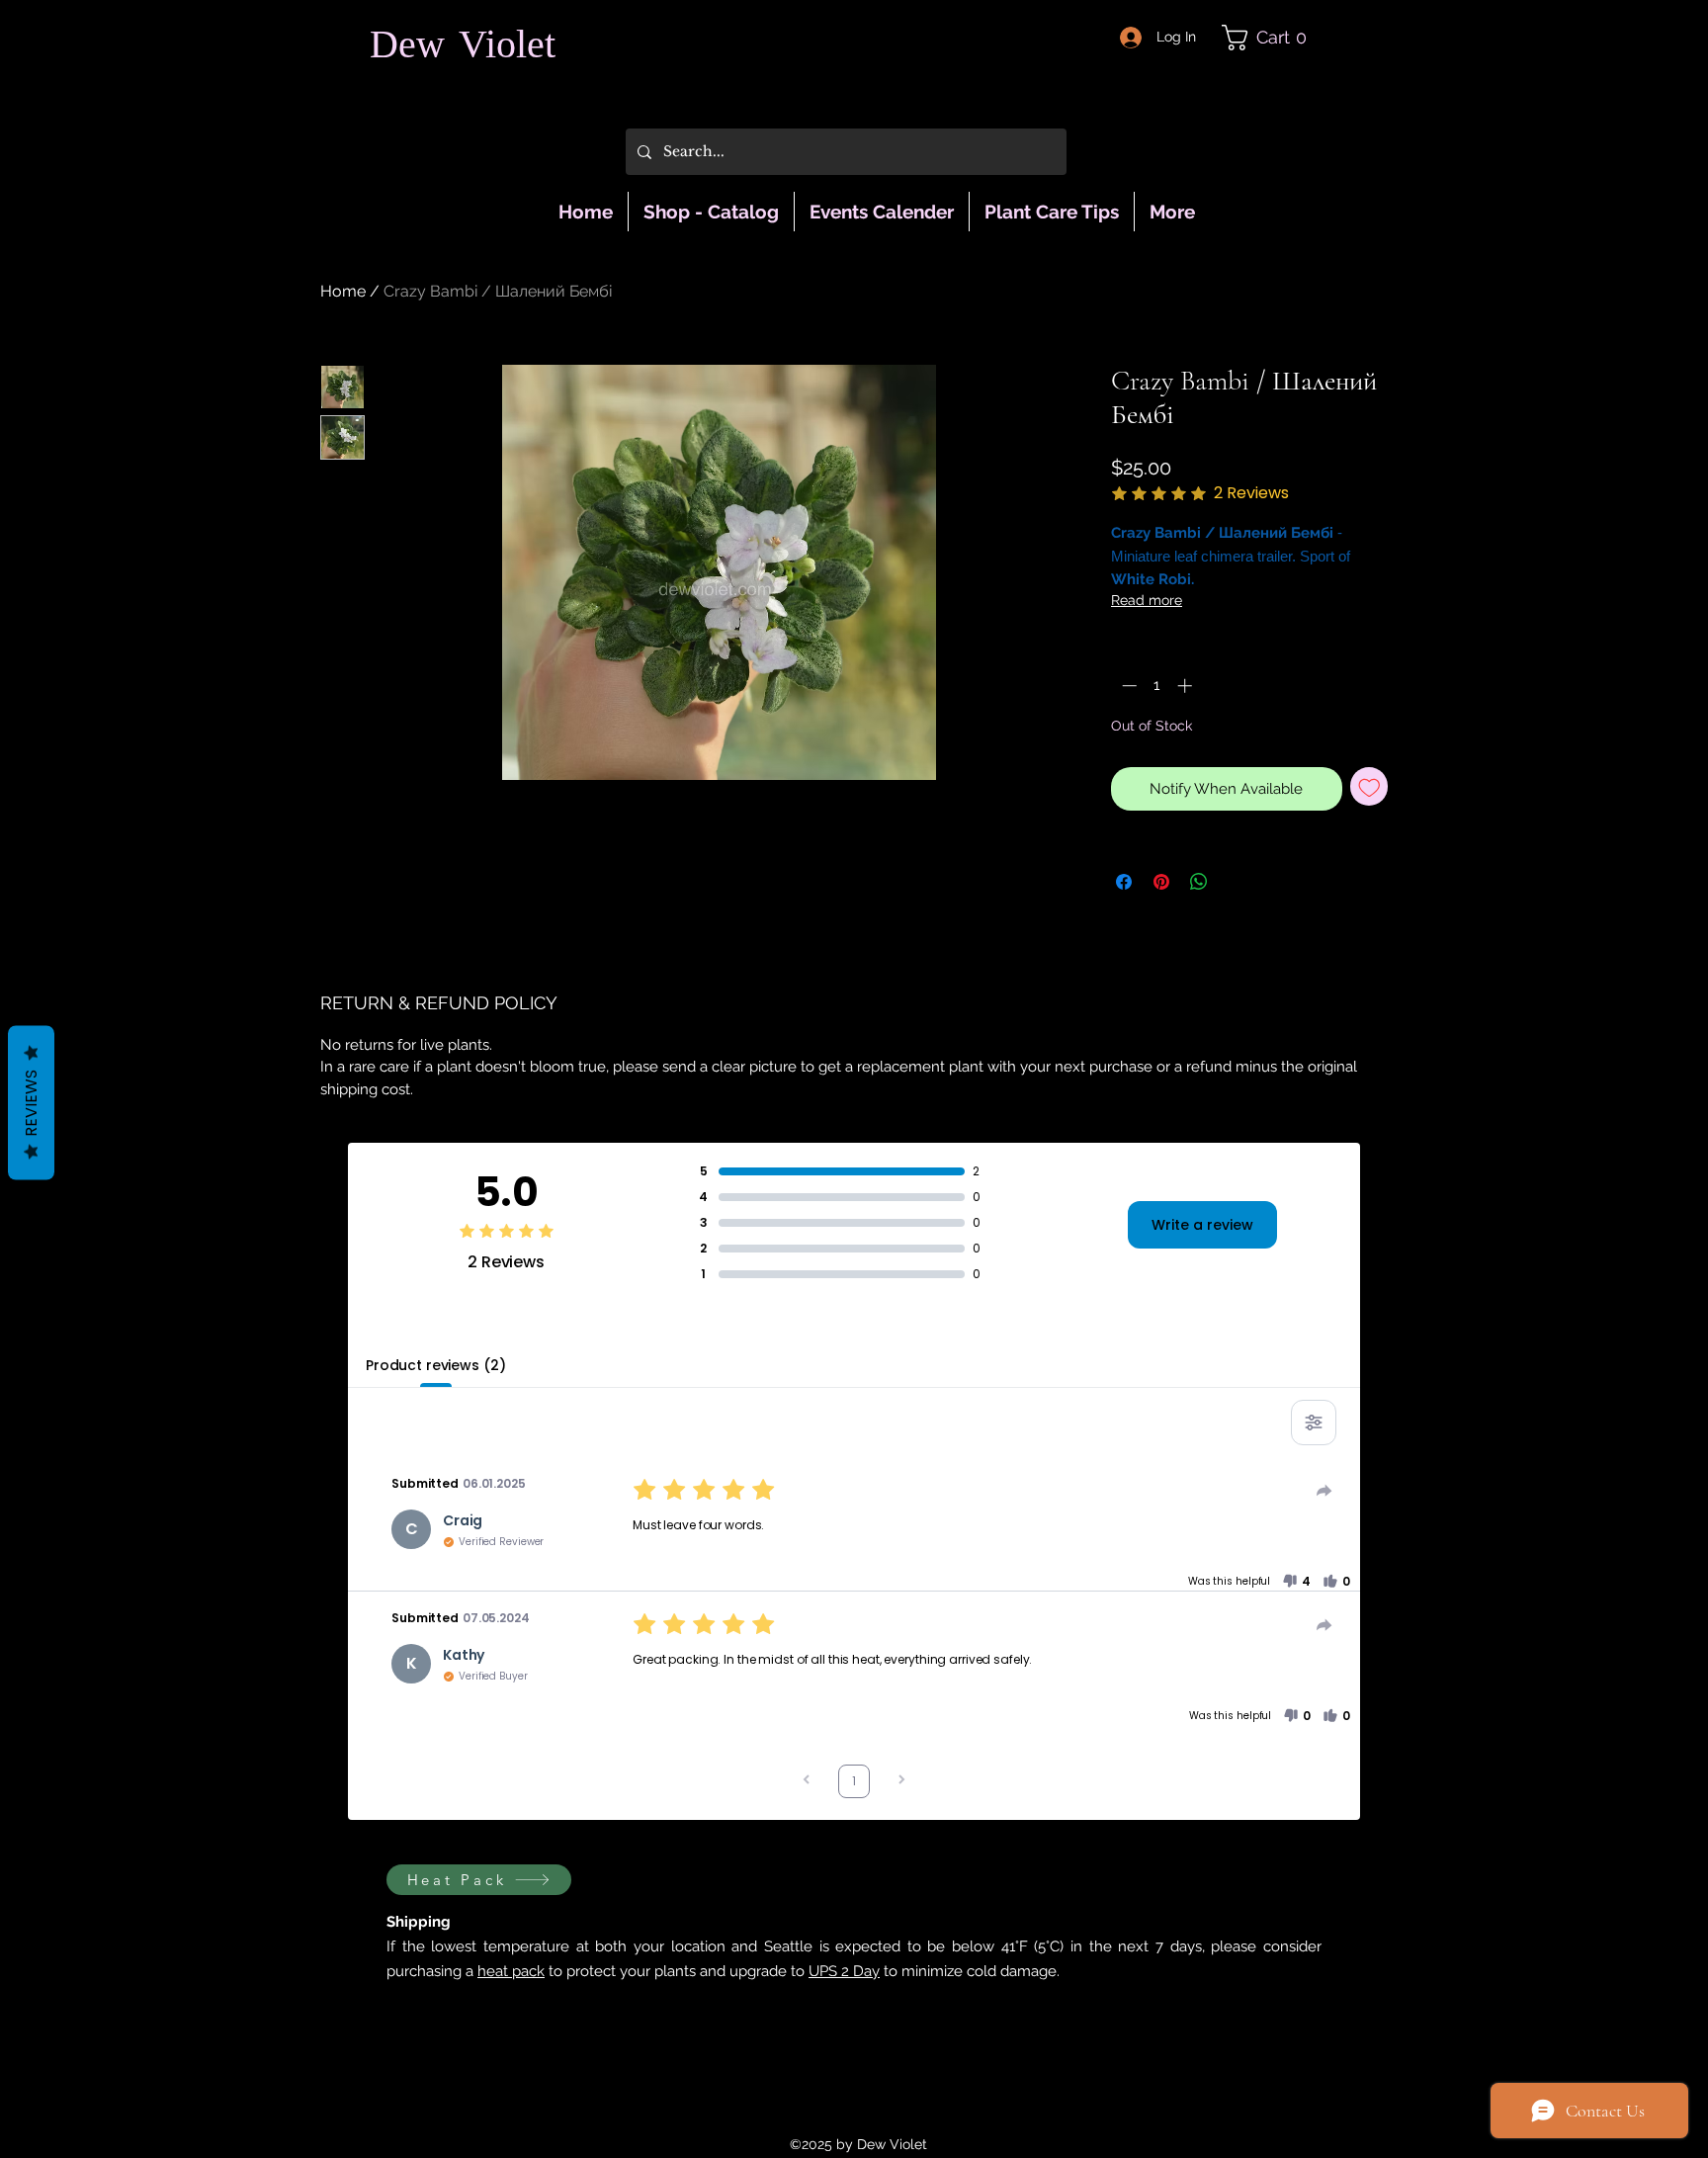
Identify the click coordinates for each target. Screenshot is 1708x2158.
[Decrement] (1127, 686)
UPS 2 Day (844, 1971)
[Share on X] (1237, 882)
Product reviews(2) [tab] (435, 1365)
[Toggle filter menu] (1314, 1423)
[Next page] (901, 1782)
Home (343, 291)
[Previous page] (807, 1782)
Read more (1147, 600)
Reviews (31, 1102)
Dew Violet (463, 48)
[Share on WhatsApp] (1199, 882)
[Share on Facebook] (1124, 882)
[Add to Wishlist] (1369, 786)
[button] (1272, 38)
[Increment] (1187, 686)
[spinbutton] (1157, 686)
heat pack (511, 1971)
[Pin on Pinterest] (1161, 882)
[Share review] (1324, 1491)
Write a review (1202, 1225)
